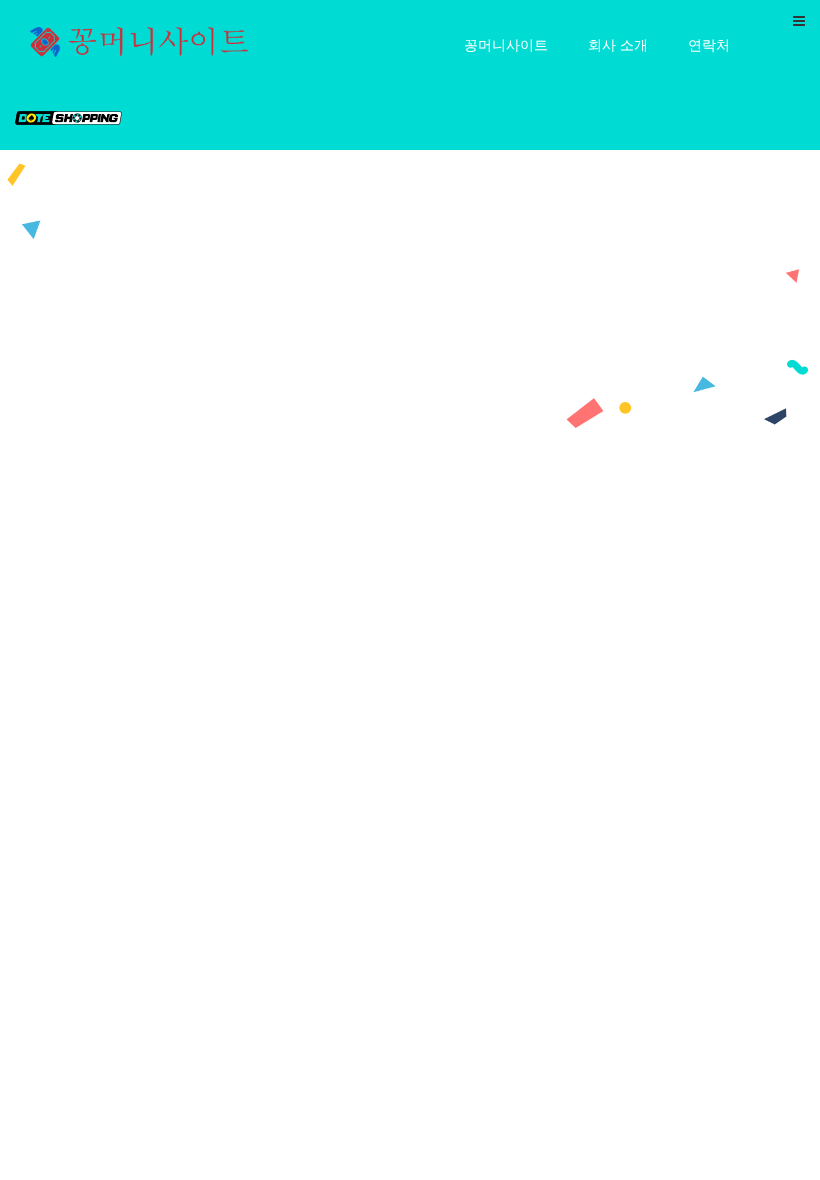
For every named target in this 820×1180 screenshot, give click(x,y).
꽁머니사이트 (506, 44)
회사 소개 (618, 44)
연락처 (709, 44)
